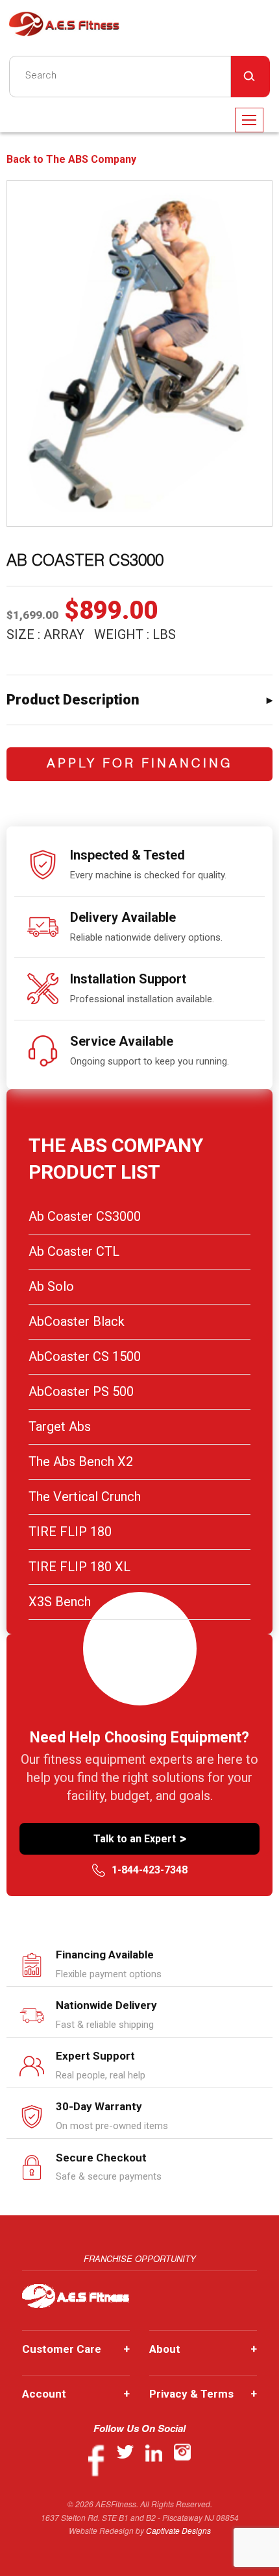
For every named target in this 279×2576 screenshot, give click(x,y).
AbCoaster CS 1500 (85, 1356)
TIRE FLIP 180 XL (79, 1567)
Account (76, 2394)
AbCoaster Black (77, 1321)
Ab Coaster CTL (74, 1251)
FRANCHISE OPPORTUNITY (140, 2258)
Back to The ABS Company (71, 160)
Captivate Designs (178, 2530)
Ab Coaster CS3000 (85, 1216)
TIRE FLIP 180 (70, 1532)
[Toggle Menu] (249, 120)
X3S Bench (60, 1602)
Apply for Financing (140, 764)
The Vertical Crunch (85, 1497)
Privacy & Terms (203, 2394)
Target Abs (60, 1426)
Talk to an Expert (140, 1838)
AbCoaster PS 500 (81, 1391)
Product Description (73, 700)
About (203, 2349)
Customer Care (76, 2349)
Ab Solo (51, 1286)
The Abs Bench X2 (81, 1462)
